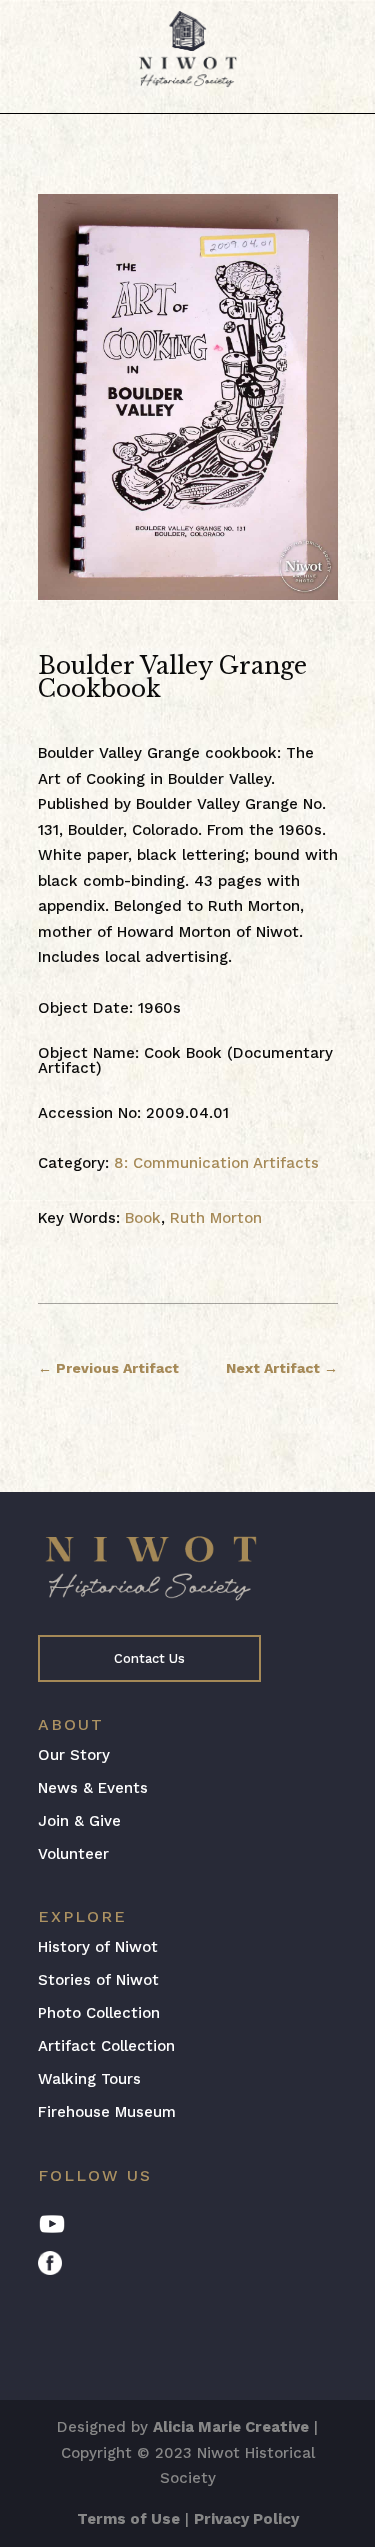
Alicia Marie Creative (231, 2427)
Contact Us (149, 1658)
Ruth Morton (216, 1218)
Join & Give (79, 1821)
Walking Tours (89, 2079)
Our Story (74, 1755)
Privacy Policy (246, 2519)
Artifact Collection (106, 2046)
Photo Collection (99, 2013)
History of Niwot (98, 1947)
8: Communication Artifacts (216, 1163)
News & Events (93, 1788)
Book (143, 1218)
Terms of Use (128, 2519)
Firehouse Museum (107, 2112)
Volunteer (73, 1854)
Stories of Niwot (98, 1980)
